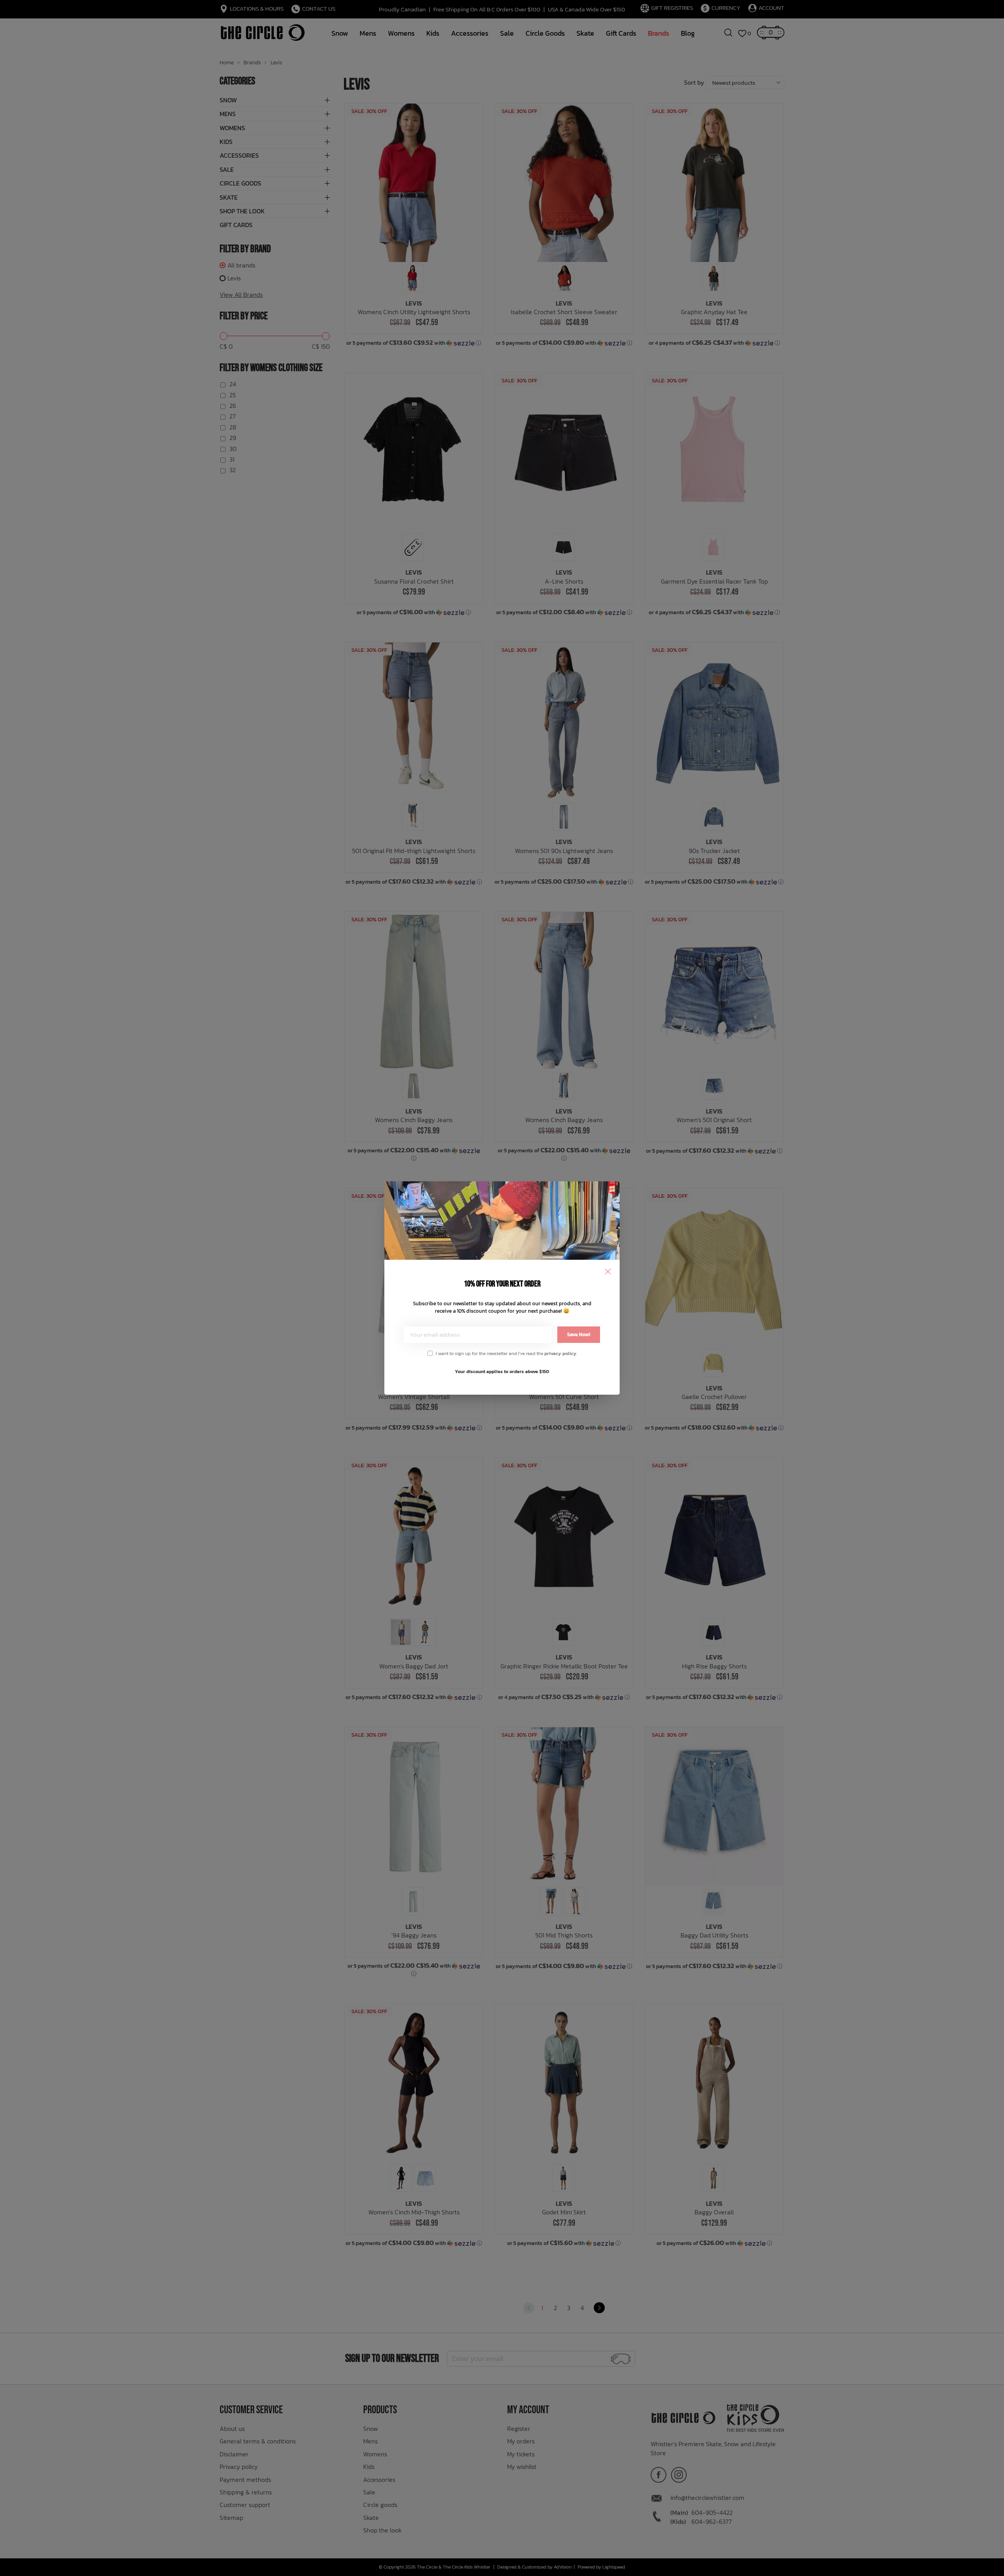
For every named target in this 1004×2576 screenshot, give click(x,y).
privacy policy (560, 1353)
